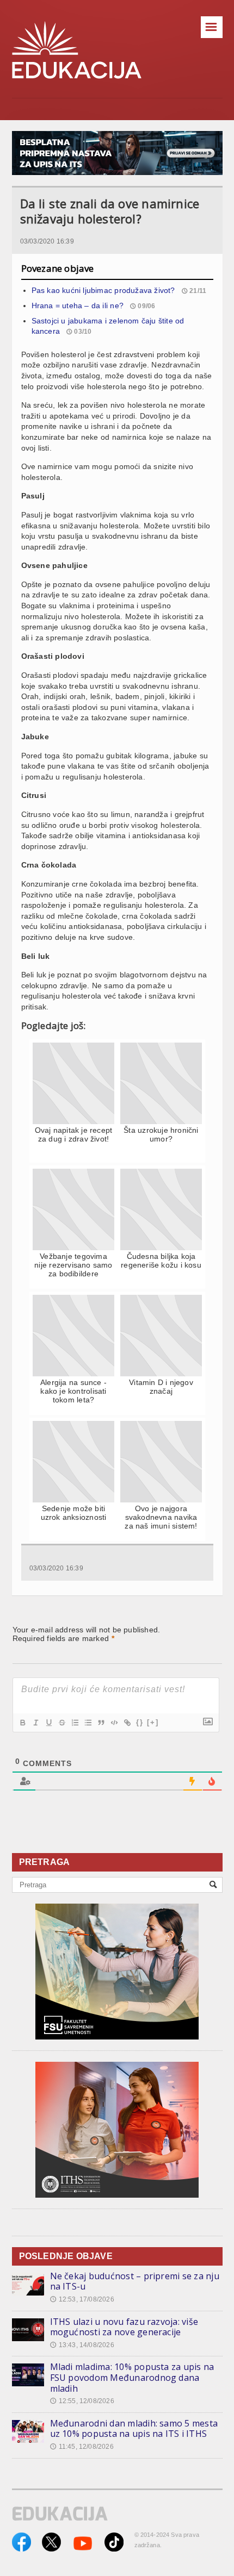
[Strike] (61, 1723)
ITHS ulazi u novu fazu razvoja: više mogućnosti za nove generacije (124, 2327)
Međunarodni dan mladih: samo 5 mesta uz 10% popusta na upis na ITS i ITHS (134, 2429)
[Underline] (48, 1723)
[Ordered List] (75, 1723)
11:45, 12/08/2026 (82, 2447)
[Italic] (35, 1723)
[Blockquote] (101, 1723)
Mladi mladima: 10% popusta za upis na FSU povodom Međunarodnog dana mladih (132, 2377)
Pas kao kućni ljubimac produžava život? (103, 290)
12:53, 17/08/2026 (82, 2299)
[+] (153, 1722)
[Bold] (22, 1723)
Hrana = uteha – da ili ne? (78, 305)
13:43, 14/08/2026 (82, 2345)
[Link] (127, 1723)
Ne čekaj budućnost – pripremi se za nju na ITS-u (135, 2281)
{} (140, 1722)
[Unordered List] (88, 1723)
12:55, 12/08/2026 (82, 2401)
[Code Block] (114, 1723)
